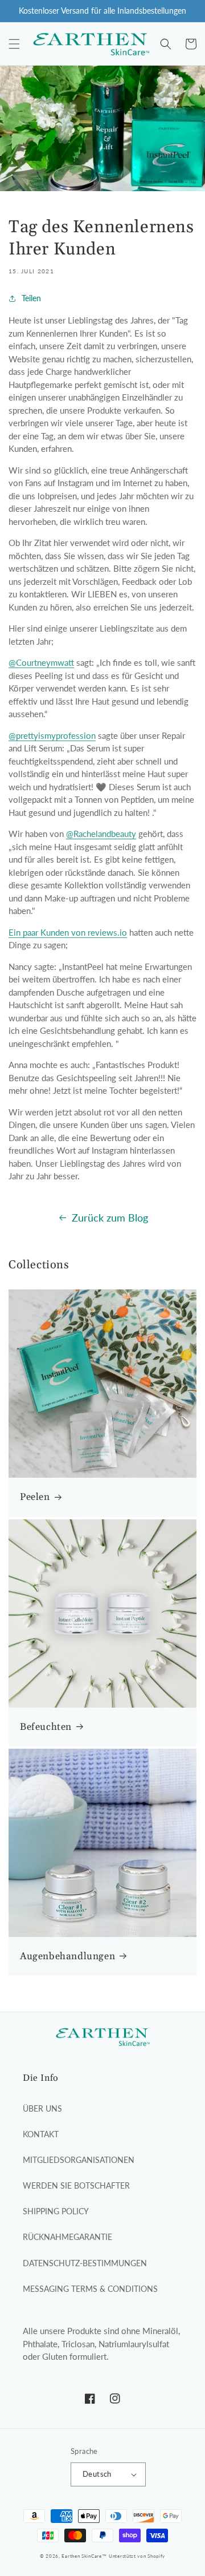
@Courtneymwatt (41, 662)
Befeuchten (46, 1727)
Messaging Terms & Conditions (90, 2289)
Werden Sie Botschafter (76, 2185)
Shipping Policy (56, 2211)
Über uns (42, 2108)
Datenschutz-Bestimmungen (85, 2263)
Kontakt (41, 2134)
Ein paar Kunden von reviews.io (68, 932)
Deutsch (97, 2474)
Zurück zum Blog (110, 1218)
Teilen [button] (31, 298)
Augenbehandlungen (67, 1956)
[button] (14, 44)
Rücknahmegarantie (67, 2237)
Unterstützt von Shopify (137, 2556)
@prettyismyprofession (52, 735)
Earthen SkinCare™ (84, 2556)
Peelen (35, 1497)
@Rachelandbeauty (101, 834)
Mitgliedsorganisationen (79, 2160)
